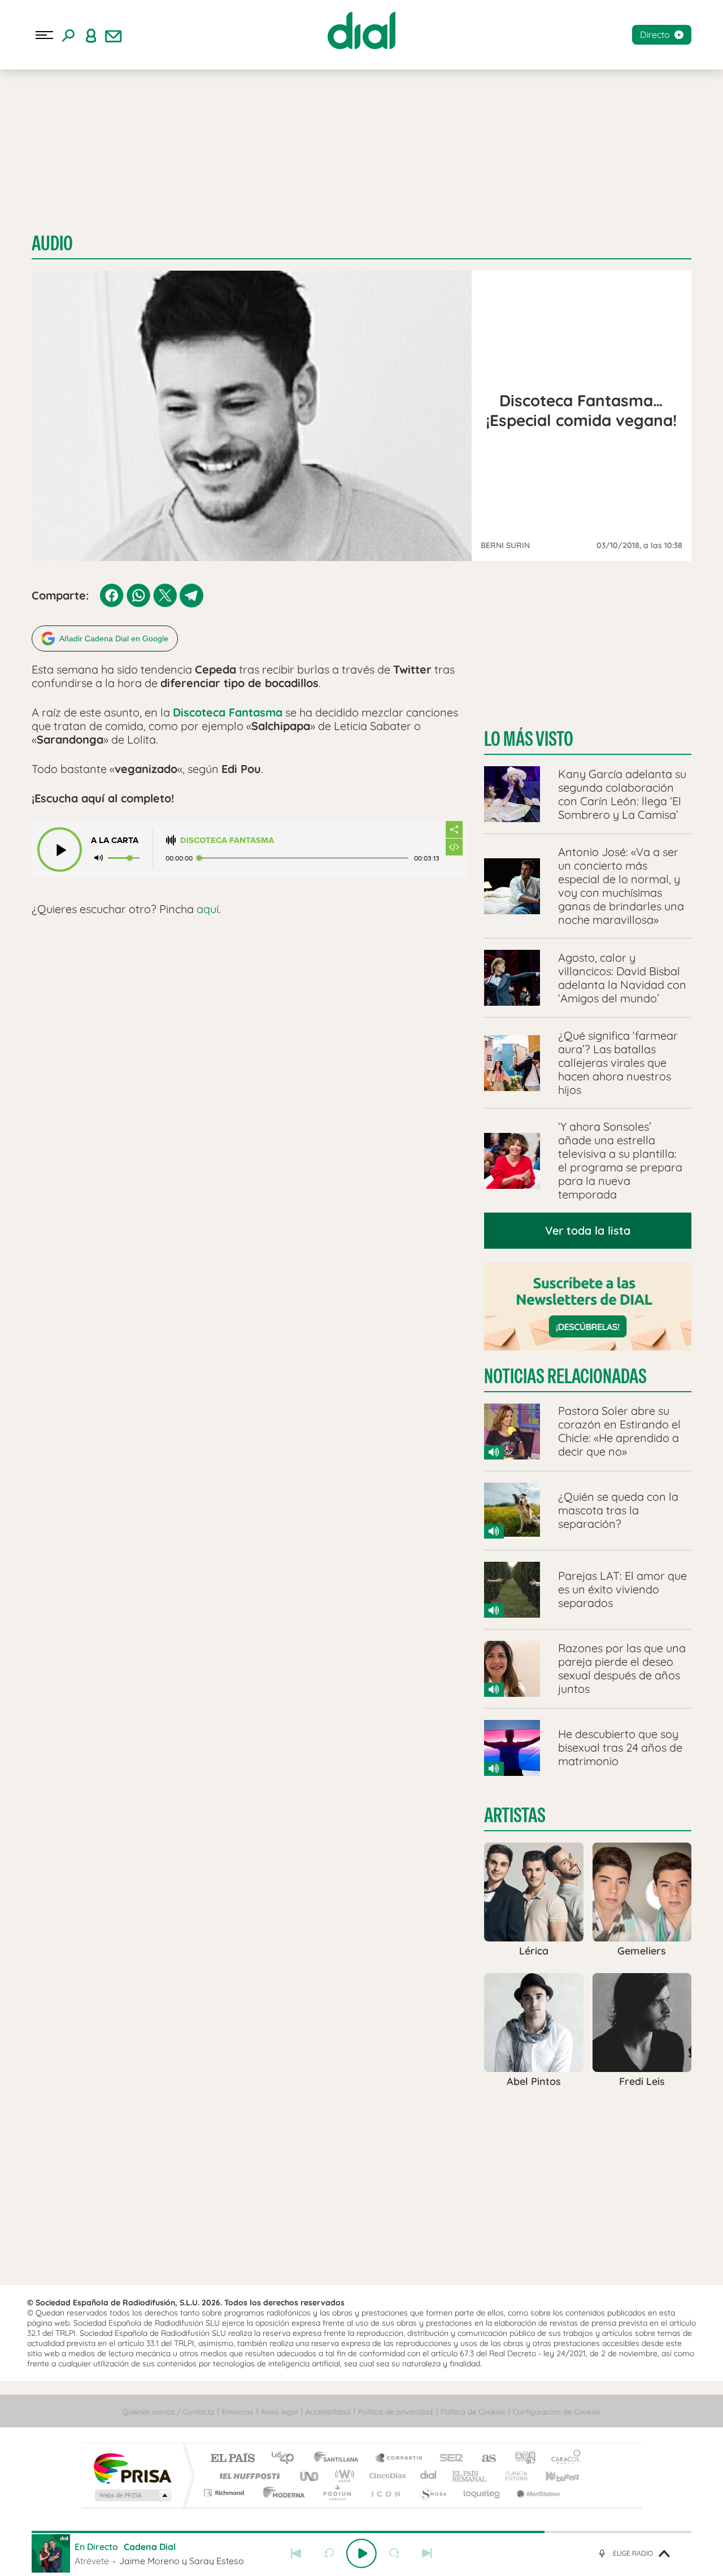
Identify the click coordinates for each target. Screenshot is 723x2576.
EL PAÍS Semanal (470, 2476)
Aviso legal (279, 2412)
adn (521, 2459)
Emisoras (238, 2412)
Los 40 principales (287, 2459)
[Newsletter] (114, 35)
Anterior (296, 2553)
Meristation (537, 2493)
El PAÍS (232, 2459)
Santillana (339, 2459)
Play (361, 2553)
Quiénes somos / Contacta (168, 2412)
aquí (208, 909)
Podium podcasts (337, 2493)
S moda (432, 2493)
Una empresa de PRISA (132, 2468)
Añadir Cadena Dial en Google (114, 638)
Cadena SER (448, 2459)
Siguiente (427, 2553)
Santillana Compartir (399, 2459)
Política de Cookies (473, 2412)
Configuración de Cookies (557, 2412)
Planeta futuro (512, 2476)
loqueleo (482, 2493)
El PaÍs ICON (385, 2493)
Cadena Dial (429, 2476)
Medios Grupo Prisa (132, 2495)
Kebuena (552, 2476)
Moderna (281, 2493)
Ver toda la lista (588, 1230)
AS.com (484, 2459)
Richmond (225, 2493)
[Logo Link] (361, 31)
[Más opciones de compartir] (454, 829)
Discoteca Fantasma (227, 840)
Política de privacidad (395, 2412)
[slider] (361, 2532)
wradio (343, 2476)
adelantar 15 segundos (394, 2553)
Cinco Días (386, 2476)
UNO (310, 2476)
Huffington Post (247, 2476)
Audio (52, 243)
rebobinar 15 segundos (329, 2553)
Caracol (563, 2459)
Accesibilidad (328, 2412)
